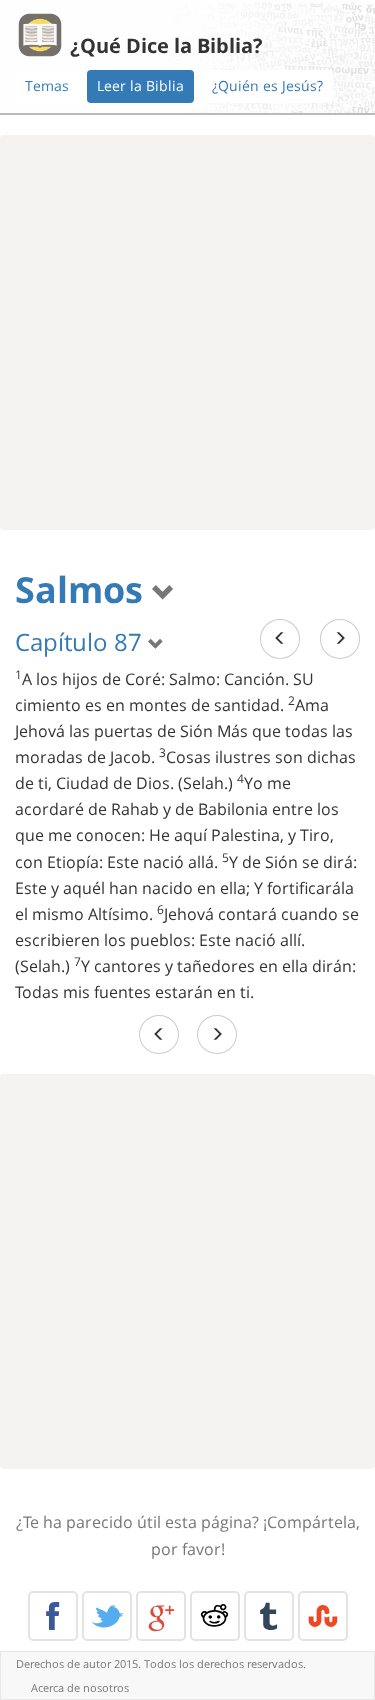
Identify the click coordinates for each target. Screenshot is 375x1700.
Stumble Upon (323, 1616)
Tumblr (269, 1616)
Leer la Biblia (140, 85)
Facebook (53, 1616)
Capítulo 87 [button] (81, 641)
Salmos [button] (83, 589)
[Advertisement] (187, 332)
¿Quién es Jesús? (267, 85)
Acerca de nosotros (80, 1687)
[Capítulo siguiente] (340, 638)
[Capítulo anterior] (280, 638)
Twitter (107, 1616)
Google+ (161, 1616)
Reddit (215, 1616)
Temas (47, 85)
